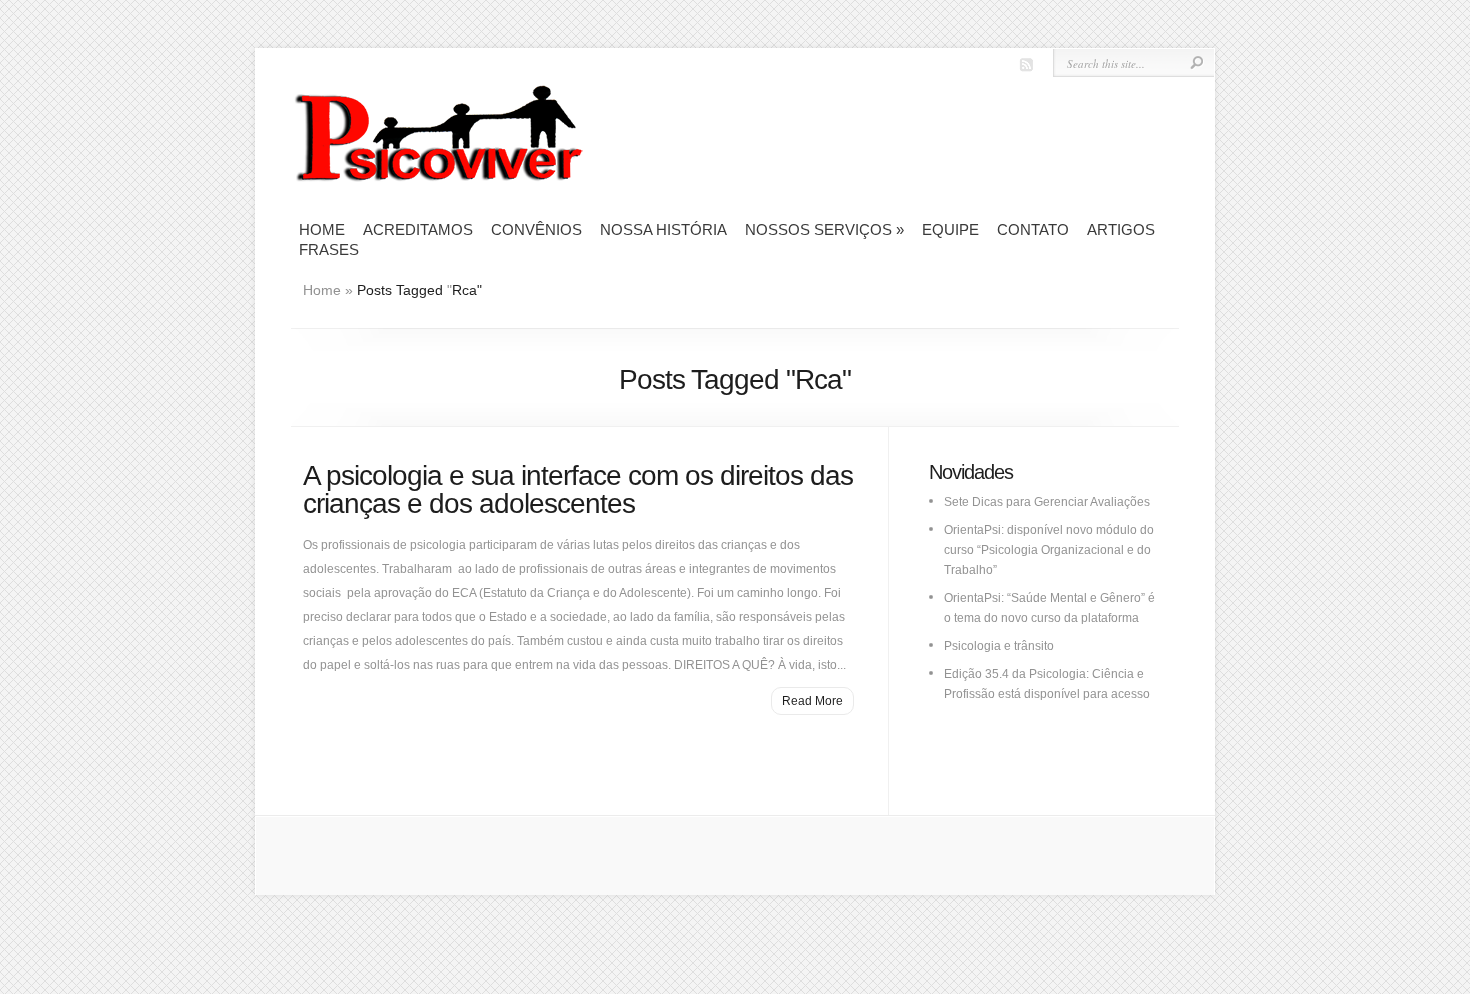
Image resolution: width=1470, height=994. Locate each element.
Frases (329, 249)
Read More (812, 701)
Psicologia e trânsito (999, 646)
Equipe (950, 229)
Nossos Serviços (824, 229)
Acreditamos (418, 229)
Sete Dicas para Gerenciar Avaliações (1047, 502)
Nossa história (663, 229)
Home (322, 229)
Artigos (1121, 229)
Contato (1033, 229)
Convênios (536, 229)
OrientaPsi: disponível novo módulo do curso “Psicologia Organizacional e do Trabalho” (1049, 550)
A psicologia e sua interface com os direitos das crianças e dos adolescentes (578, 489)
